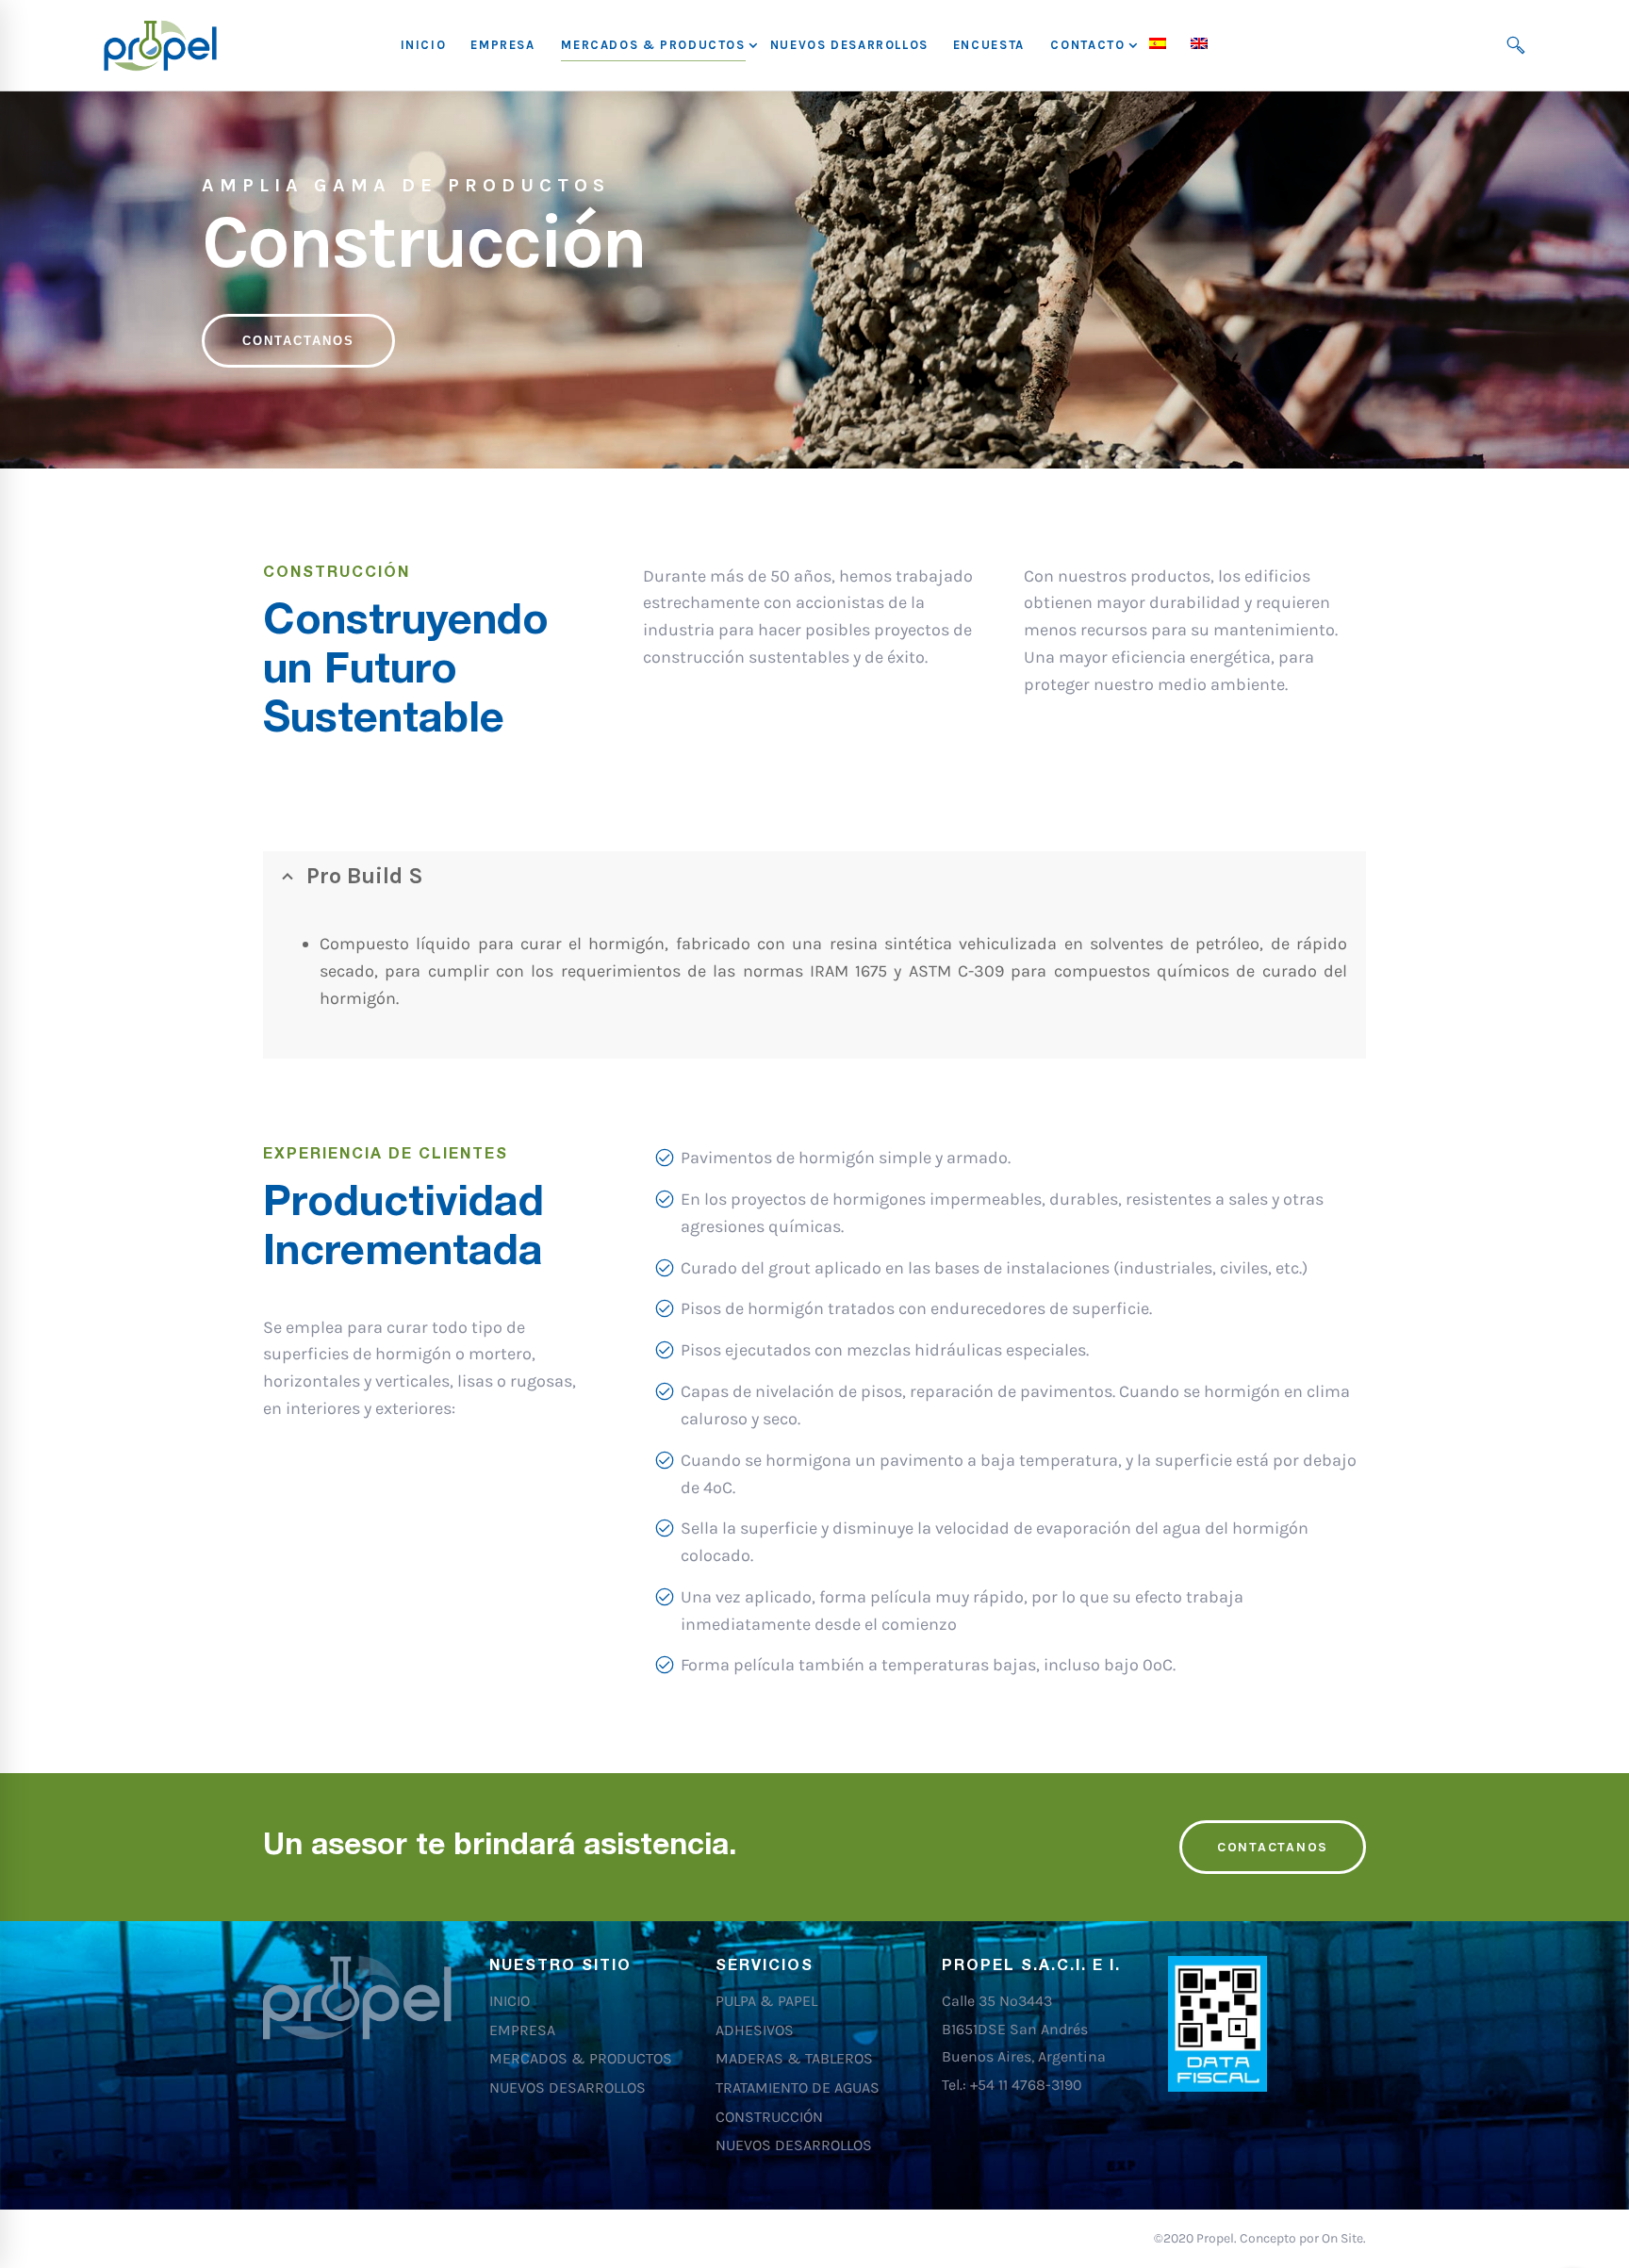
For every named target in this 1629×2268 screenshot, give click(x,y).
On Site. (1344, 2238)
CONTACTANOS (298, 341)
